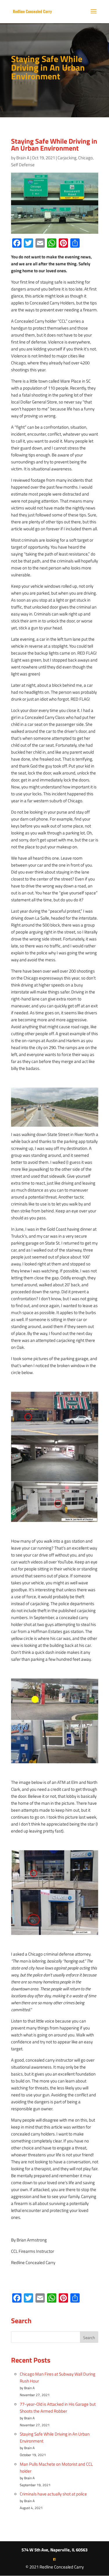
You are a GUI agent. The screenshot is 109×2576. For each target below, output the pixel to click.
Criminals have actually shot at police (53, 2494)
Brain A (23, 158)
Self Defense (23, 165)
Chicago (85, 158)
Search (89, 2337)
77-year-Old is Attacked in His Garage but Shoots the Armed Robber (58, 2408)
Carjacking (67, 158)
